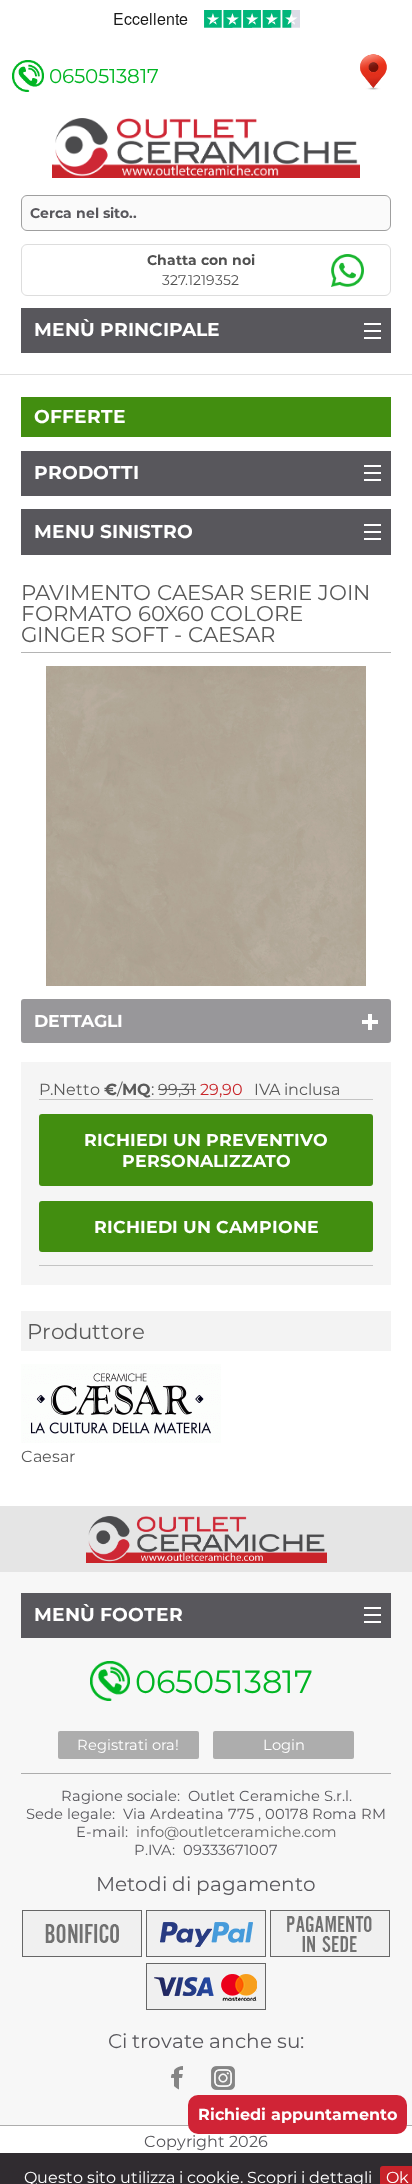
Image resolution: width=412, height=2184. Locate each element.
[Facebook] (186, 2078)
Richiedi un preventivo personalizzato (206, 1150)
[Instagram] (226, 2078)
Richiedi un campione (206, 1226)
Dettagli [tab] (78, 1020)
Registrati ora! (128, 1745)
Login (284, 1745)
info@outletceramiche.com (236, 1832)
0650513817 (104, 76)
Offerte (80, 416)
